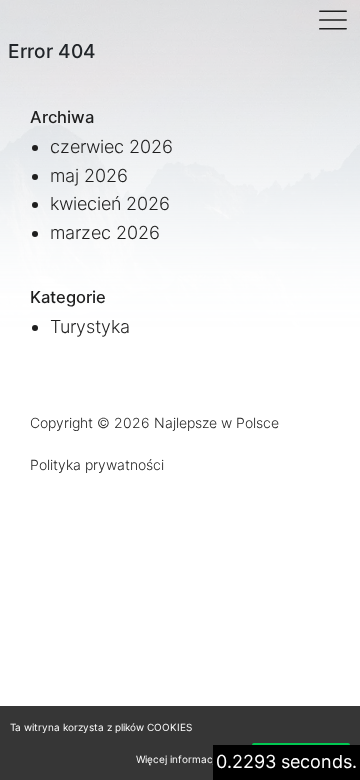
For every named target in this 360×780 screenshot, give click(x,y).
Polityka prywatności (97, 464)
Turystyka (90, 326)
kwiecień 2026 (110, 203)
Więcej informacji (176, 759)
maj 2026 (89, 175)
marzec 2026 (105, 232)
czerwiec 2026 (111, 146)
